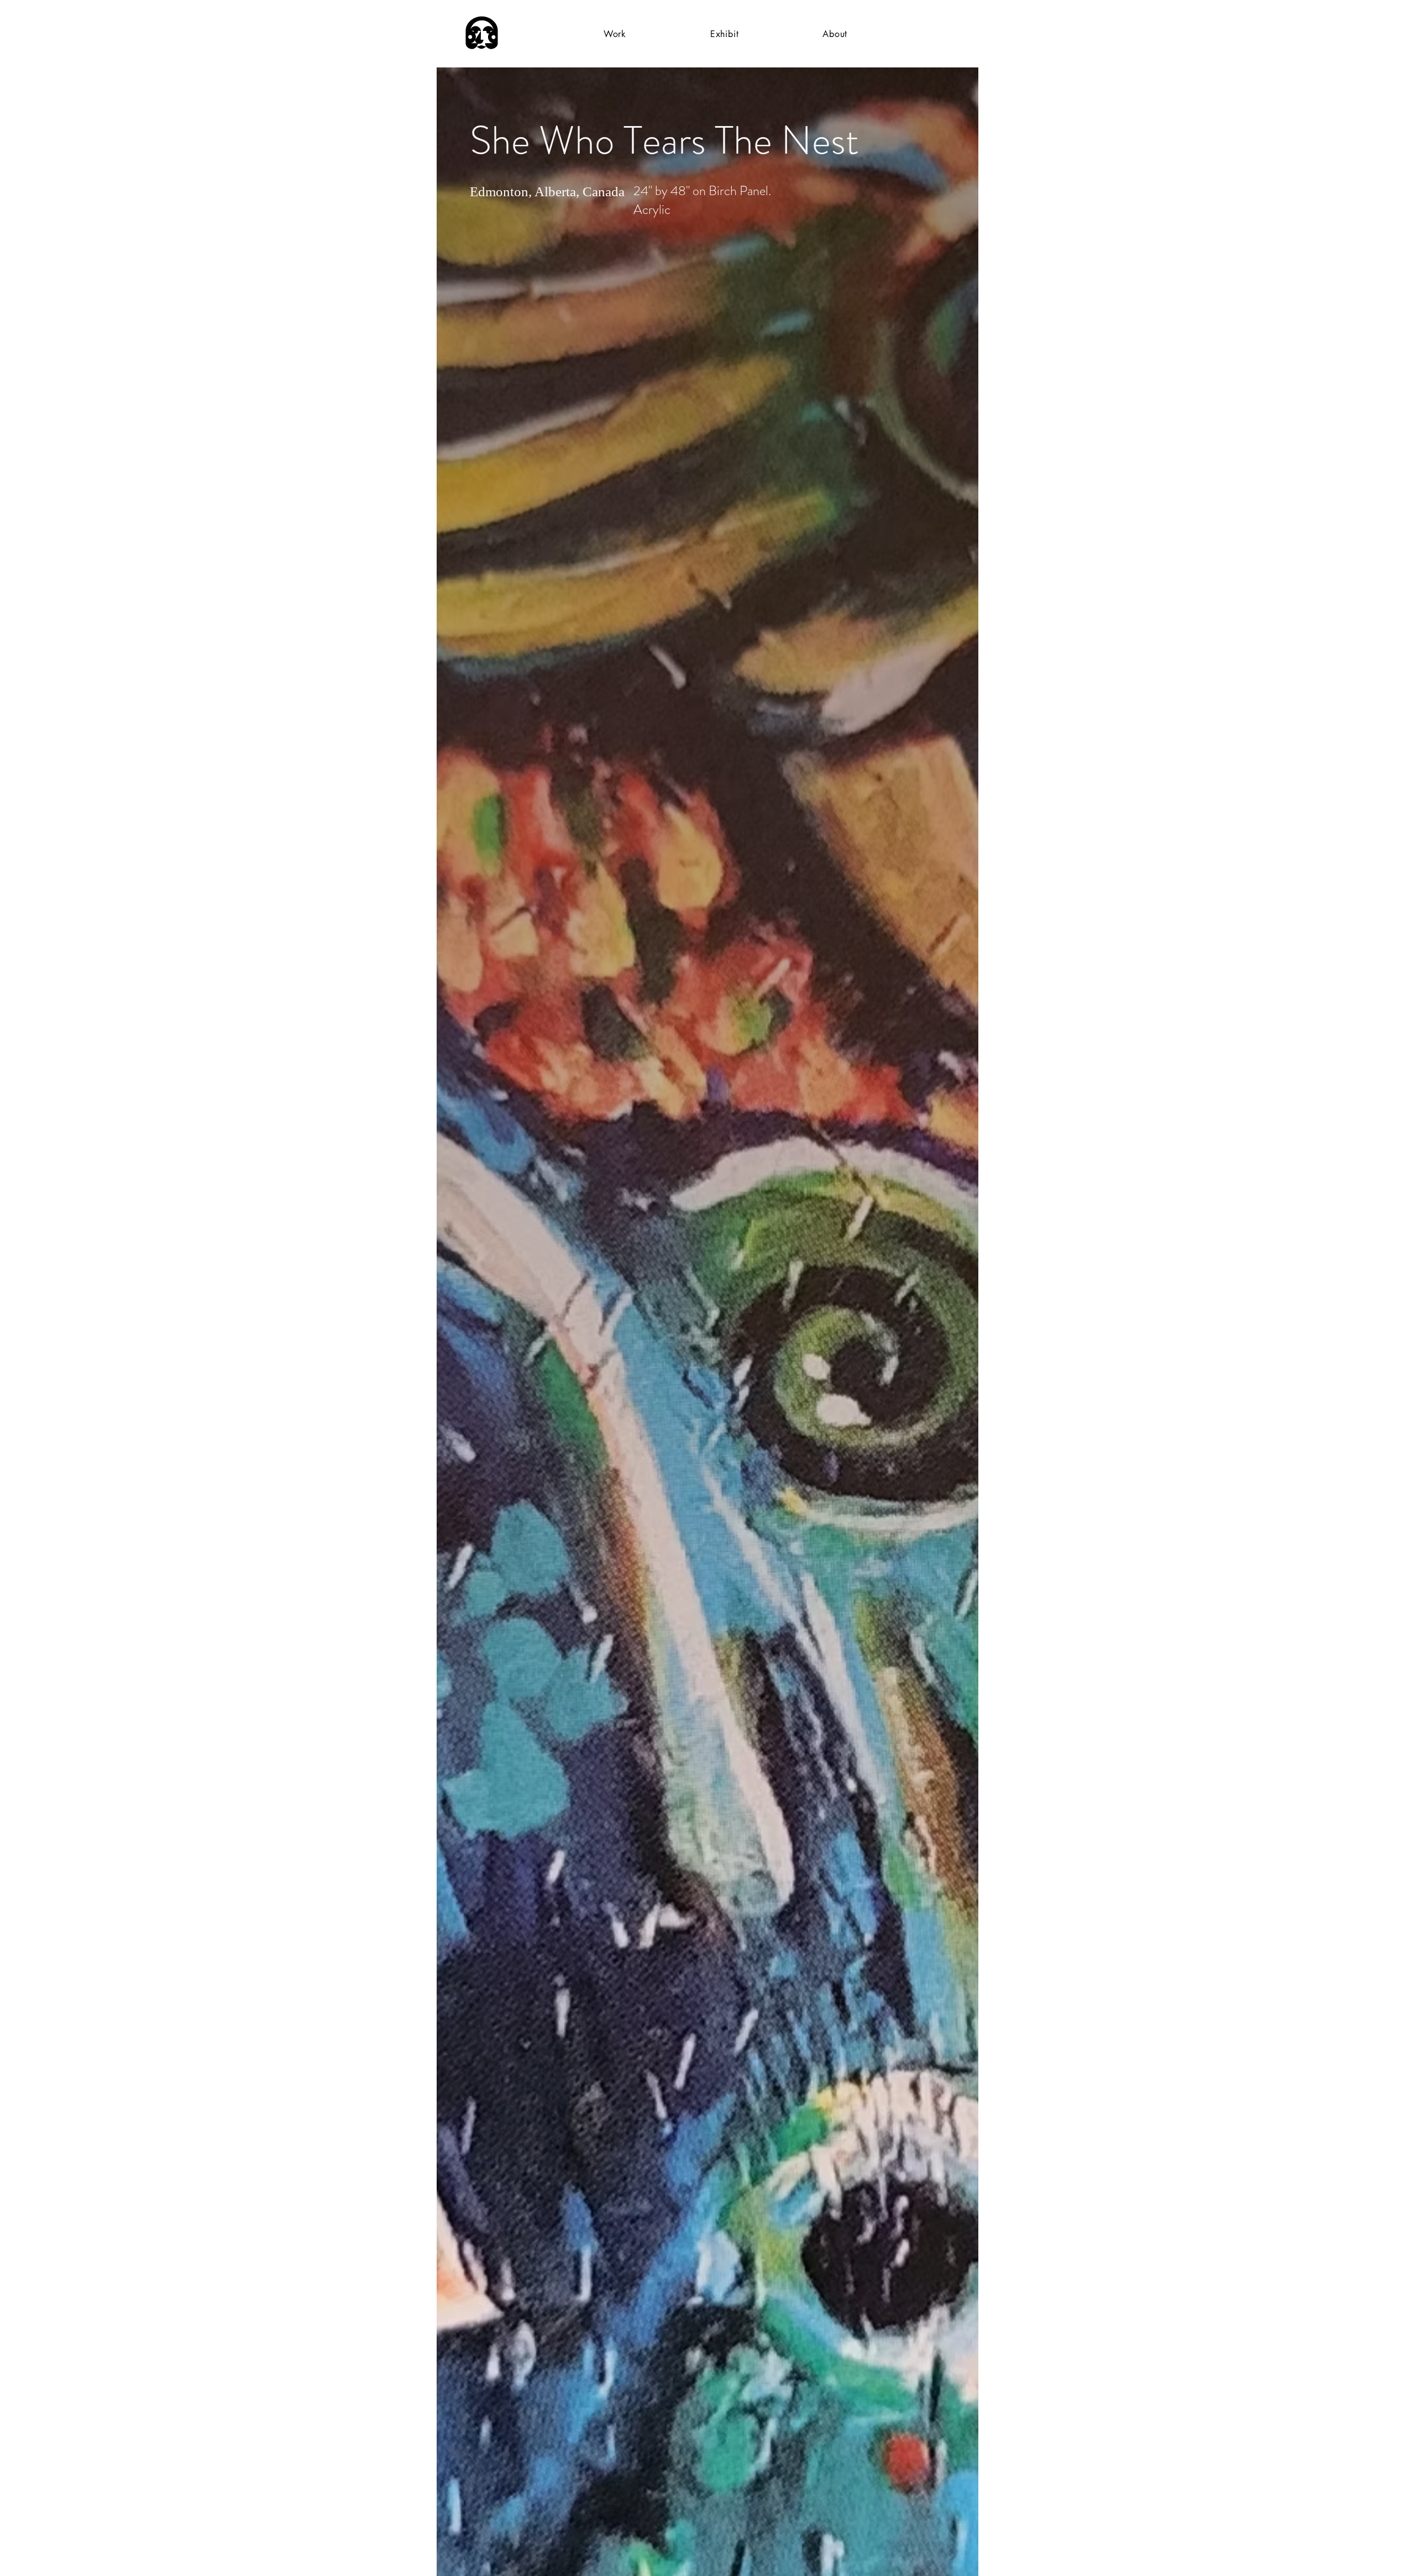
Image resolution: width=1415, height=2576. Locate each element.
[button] (615, 34)
